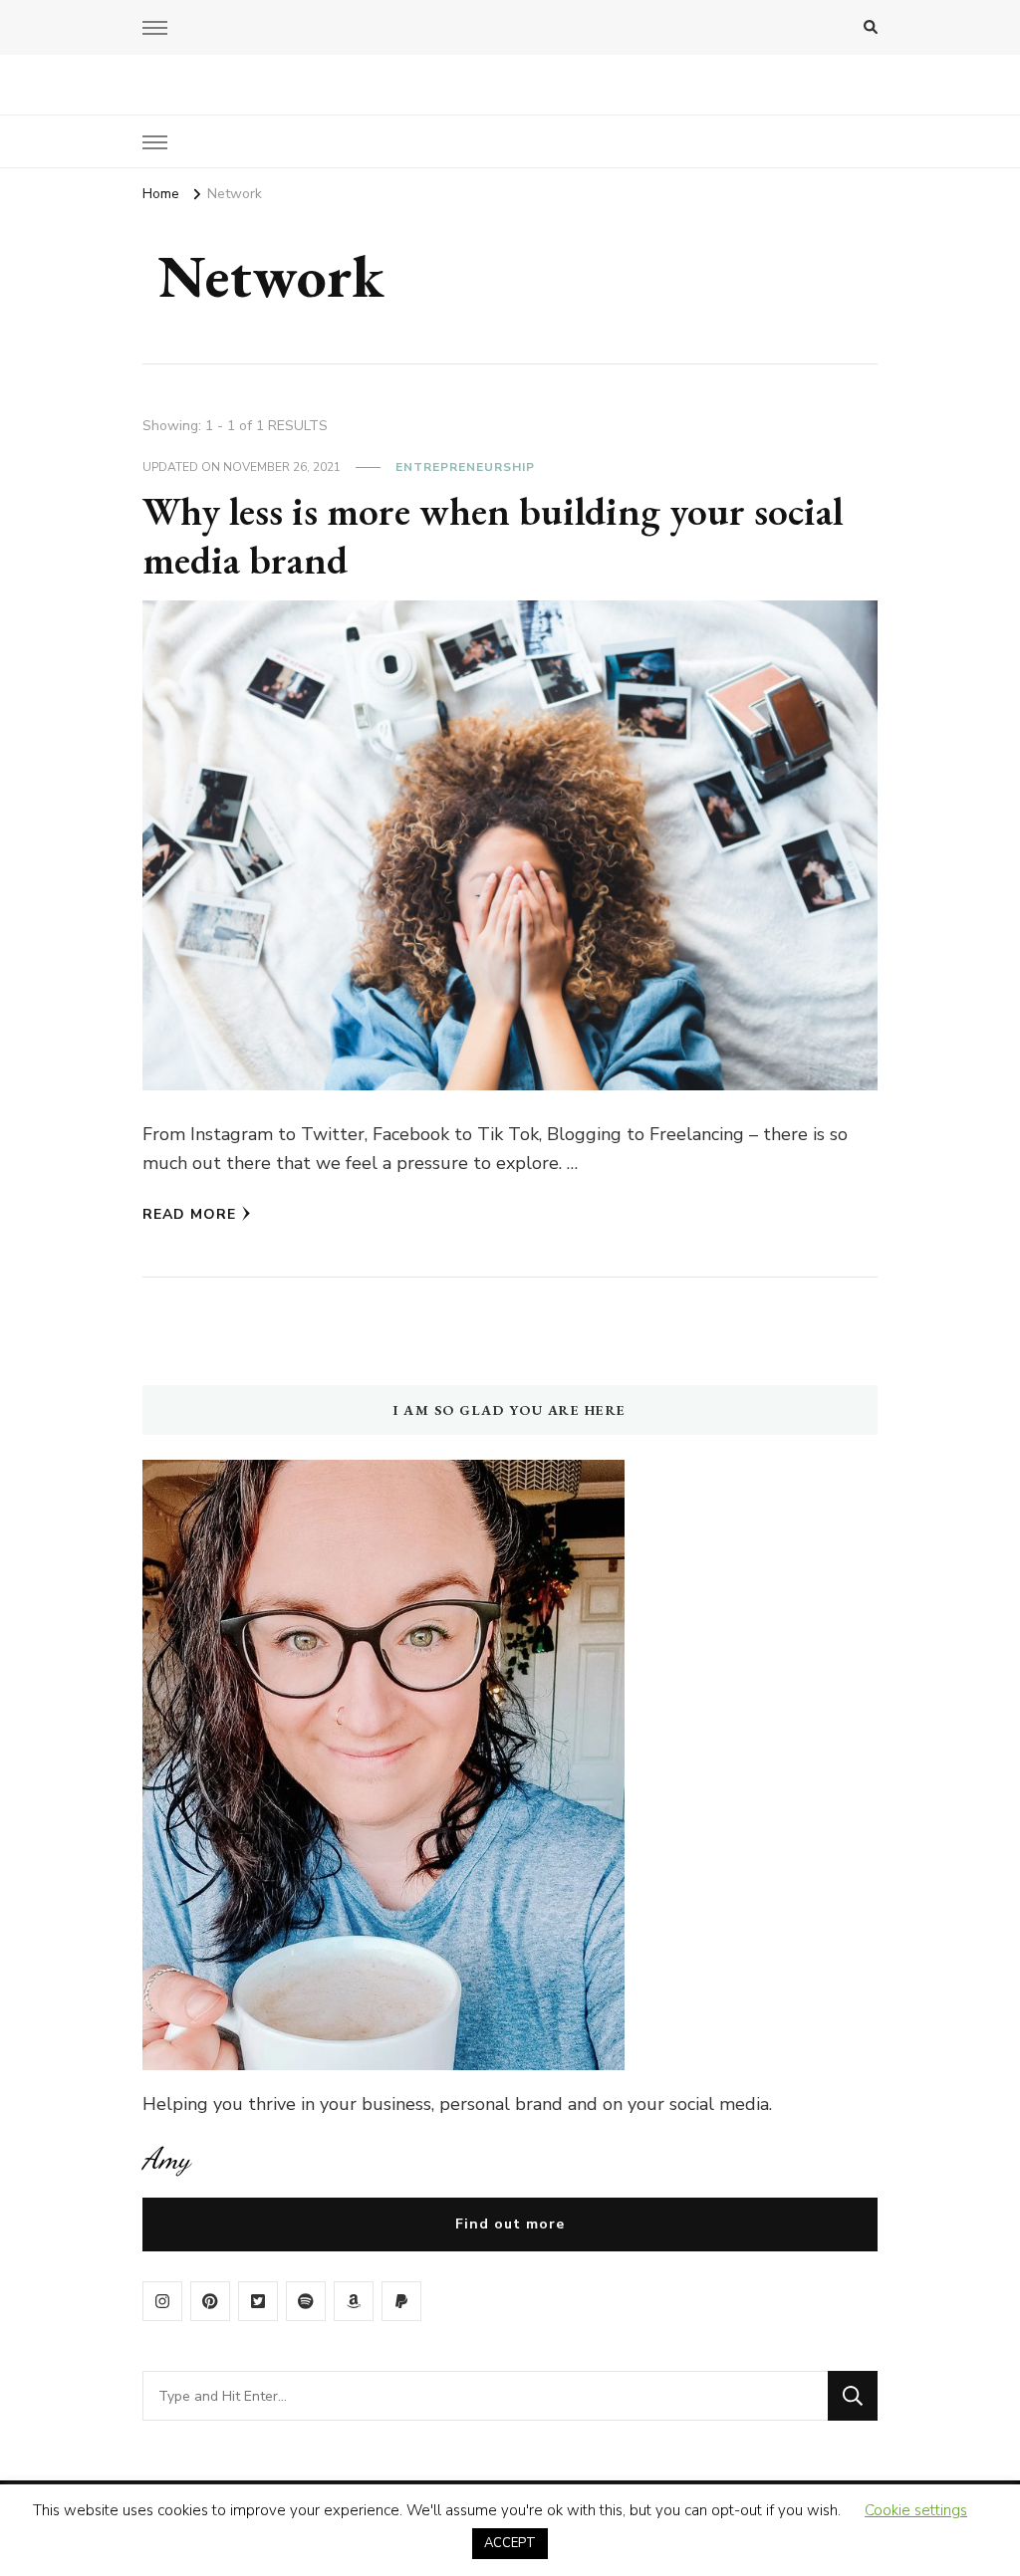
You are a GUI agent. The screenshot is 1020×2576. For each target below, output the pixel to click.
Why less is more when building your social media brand (493, 536)
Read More (189, 1214)
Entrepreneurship (465, 467)
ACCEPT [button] (510, 2543)
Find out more (510, 2224)
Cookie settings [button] (916, 2510)
